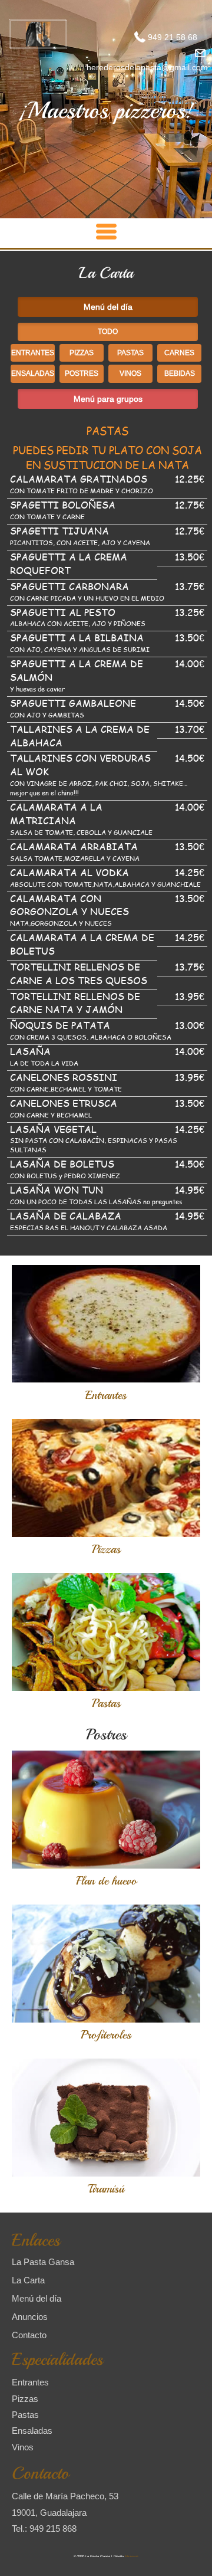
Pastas (106, 1703)
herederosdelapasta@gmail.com (147, 67)
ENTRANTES (33, 353)
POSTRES (82, 373)
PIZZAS (82, 353)
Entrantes (106, 1395)
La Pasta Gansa (43, 2262)
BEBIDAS (180, 373)
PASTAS (130, 353)
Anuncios (30, 2317)
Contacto (29, 2334)
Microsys (132, 2557)
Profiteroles (106, 2035)
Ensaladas (32, 2431)
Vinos (23, 2447)
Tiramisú (106, 2189)
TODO (108, 331)
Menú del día (37, 2298)
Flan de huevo (106, 1881)
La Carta (28, 2280)
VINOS (130, 373)
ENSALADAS (33, 373)
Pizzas (106, 1549)
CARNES (179, 353)
